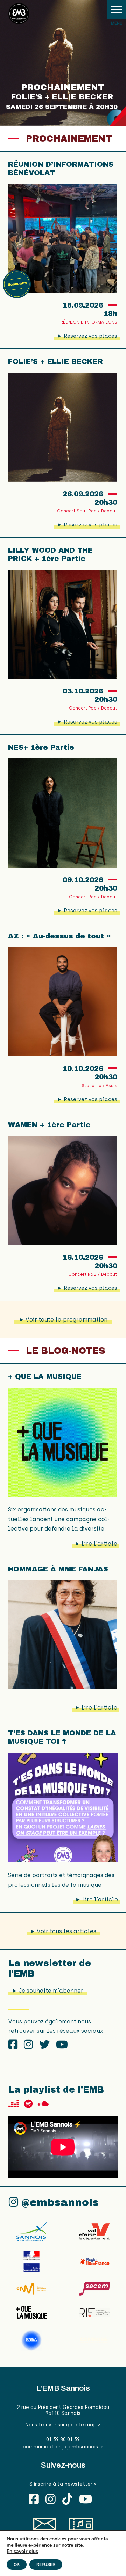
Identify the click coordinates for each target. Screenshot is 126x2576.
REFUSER (46, 2564)
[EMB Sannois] (19, 15)
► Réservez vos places (87, 336)
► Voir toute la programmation (63, 1320)
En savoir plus (22, 2552)
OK (17, 2564)
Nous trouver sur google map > (63, 2425)
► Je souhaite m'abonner (48, 1991)
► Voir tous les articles (63, 1931)
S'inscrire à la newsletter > (63, 2484)
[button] (117, 9)
